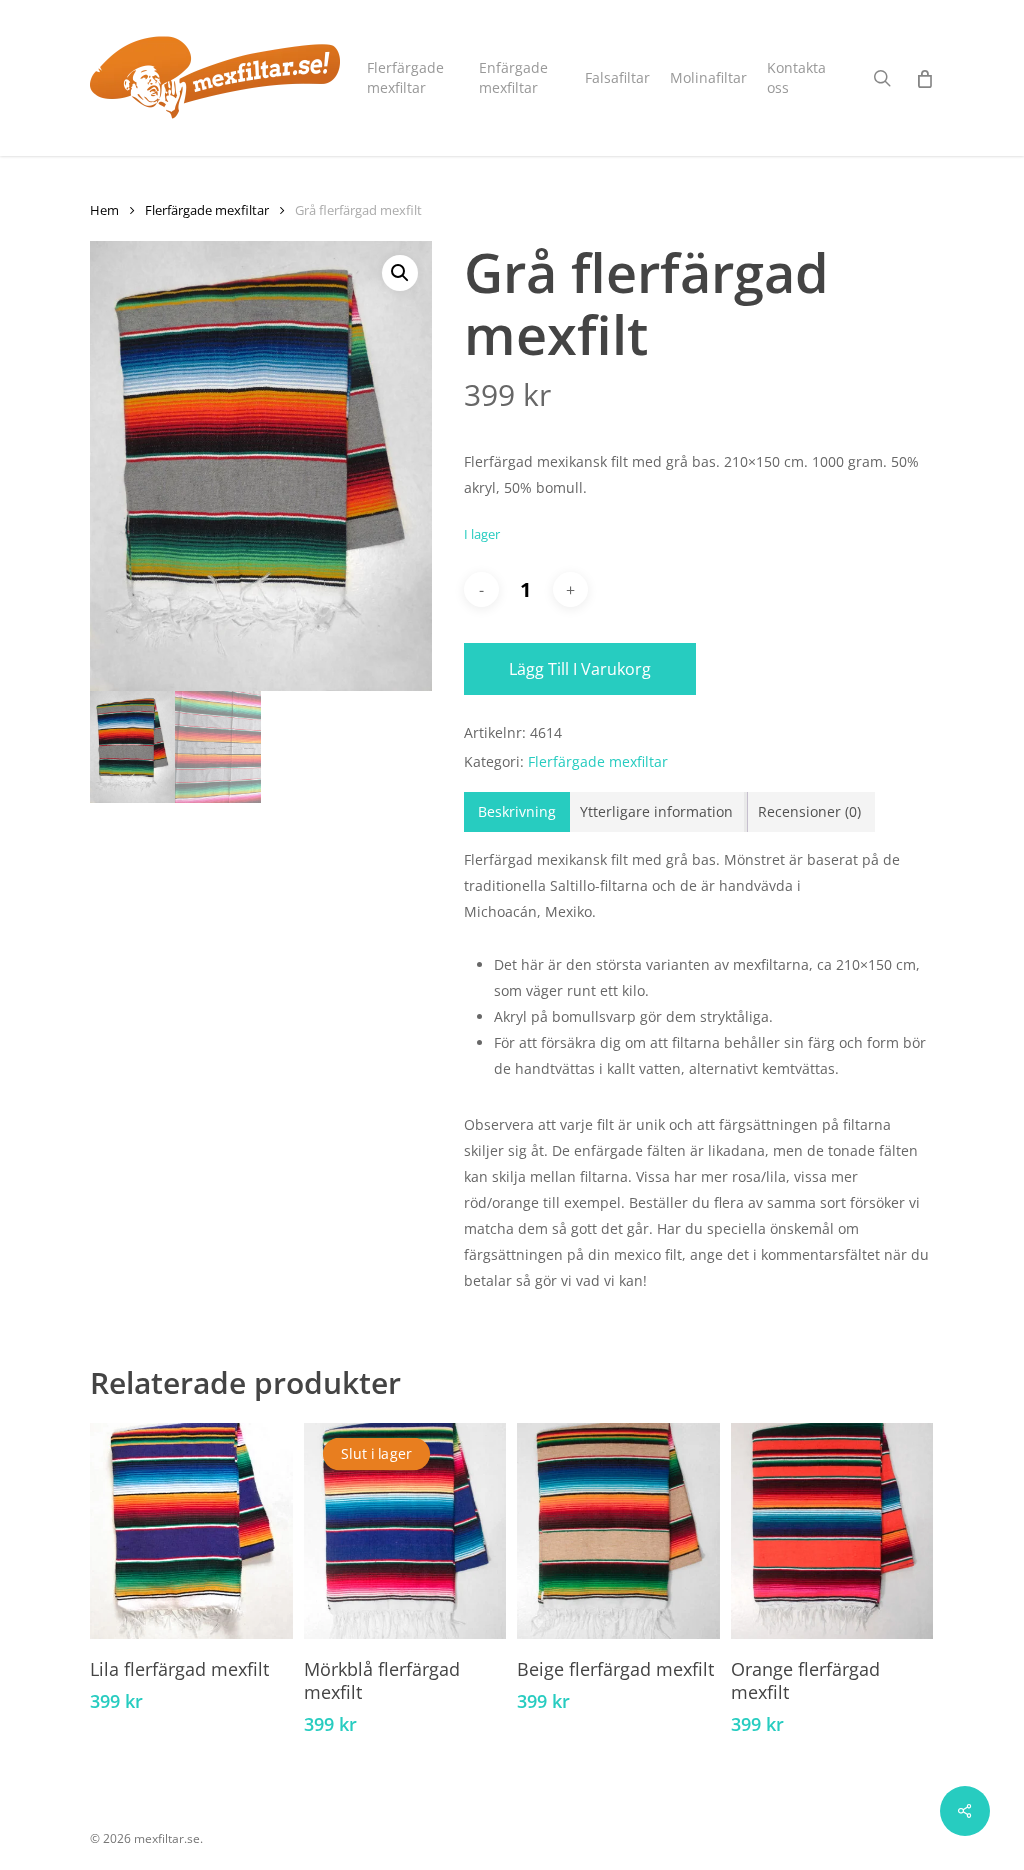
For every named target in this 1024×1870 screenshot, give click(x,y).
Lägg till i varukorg (580, 669)
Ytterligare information (656, 811)
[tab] (517, 812)
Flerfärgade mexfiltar (207, 210)
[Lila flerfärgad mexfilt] (191, 1531)
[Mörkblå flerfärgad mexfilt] (405, 1531)
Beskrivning (517, 811)
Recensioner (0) (809, 811)
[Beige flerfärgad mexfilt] (618, 1531)
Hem (104, 210)
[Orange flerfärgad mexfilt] (832, 1531)
